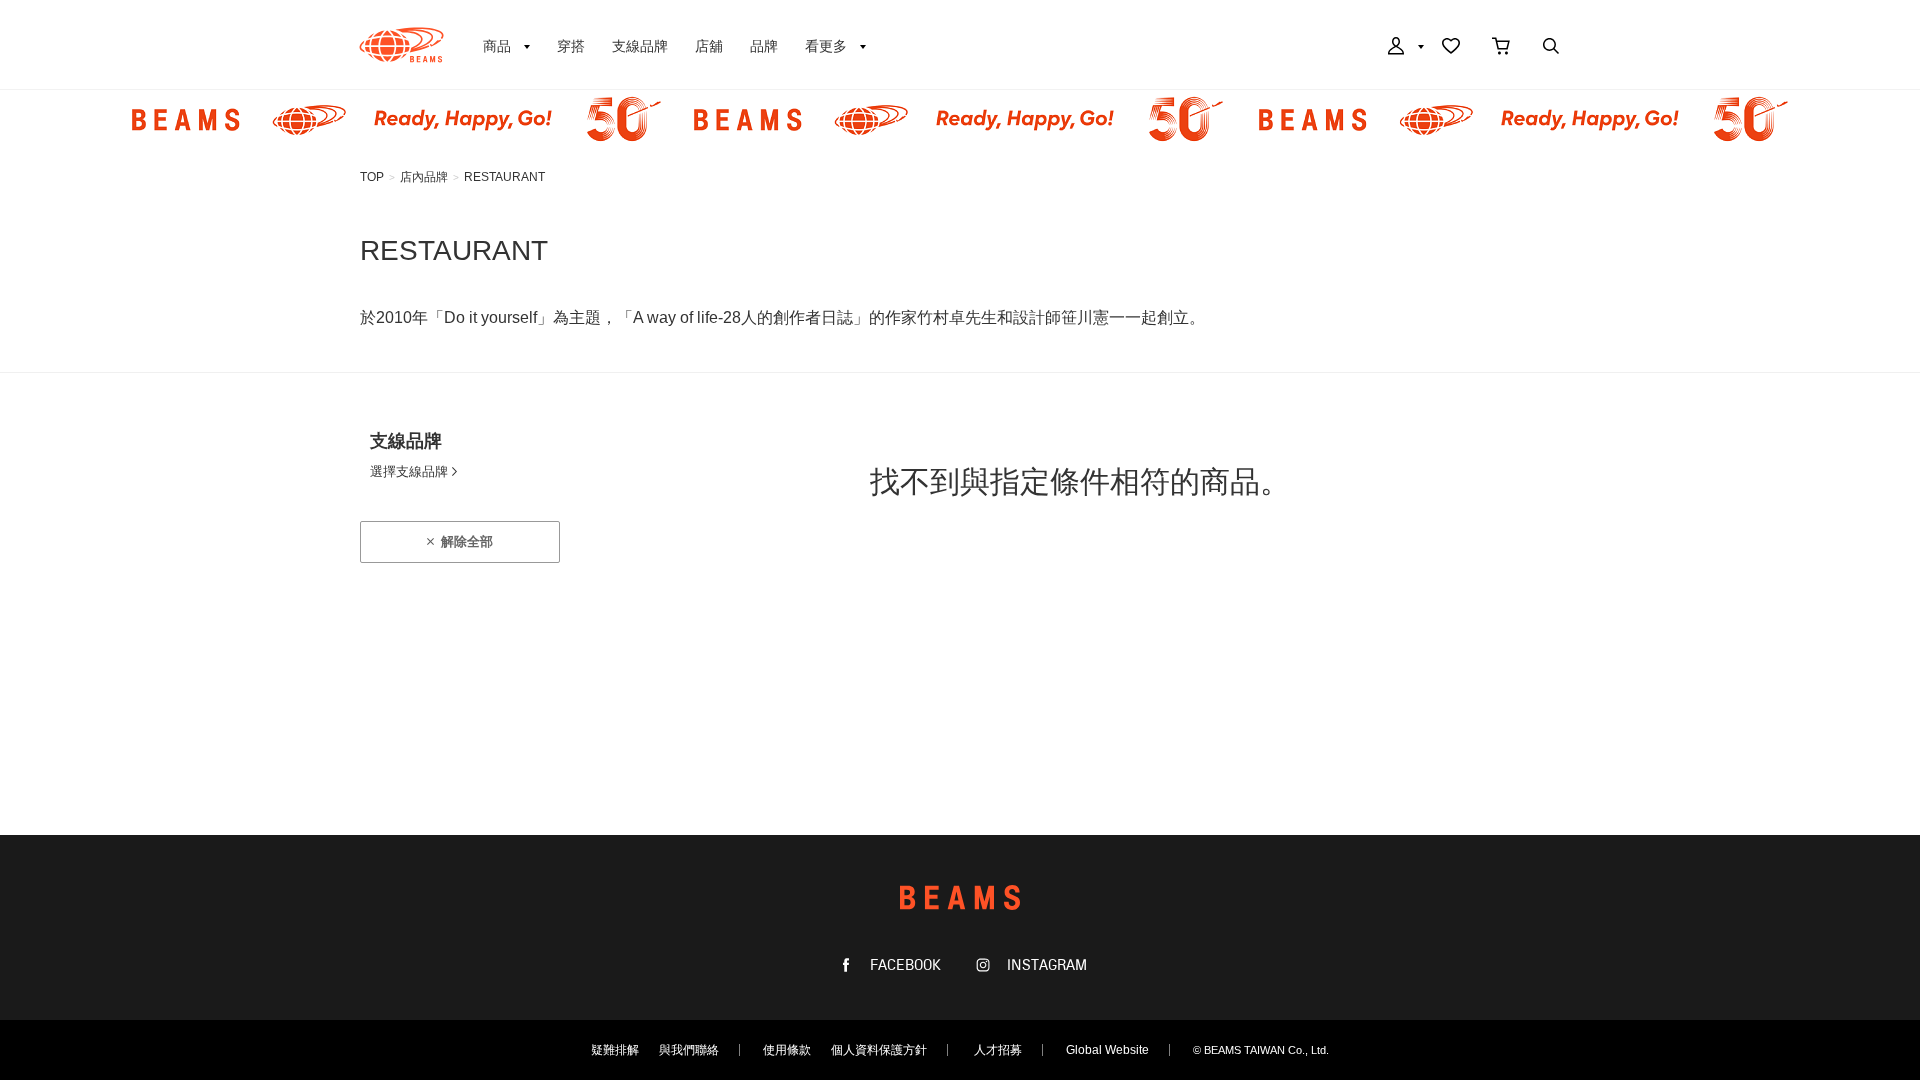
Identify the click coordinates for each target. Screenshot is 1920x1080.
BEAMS (401, 45)
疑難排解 (615, 1050)
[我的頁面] (1404, 48)
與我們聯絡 (689, 1050)
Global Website (1107, 1050)
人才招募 (998, 1050)
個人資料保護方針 (879, 1050)
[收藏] (1451, 48)
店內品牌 (424, 177)
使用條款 (787, 1050)
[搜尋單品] (1551, 48)
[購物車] (1501, 48)
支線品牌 (640, 46)
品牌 (764, 46)
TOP (372, 177)
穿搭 (571, 46)
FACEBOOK (903, 965)
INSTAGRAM (1045, 965)
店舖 (709, 46)
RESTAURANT (504, 177)
